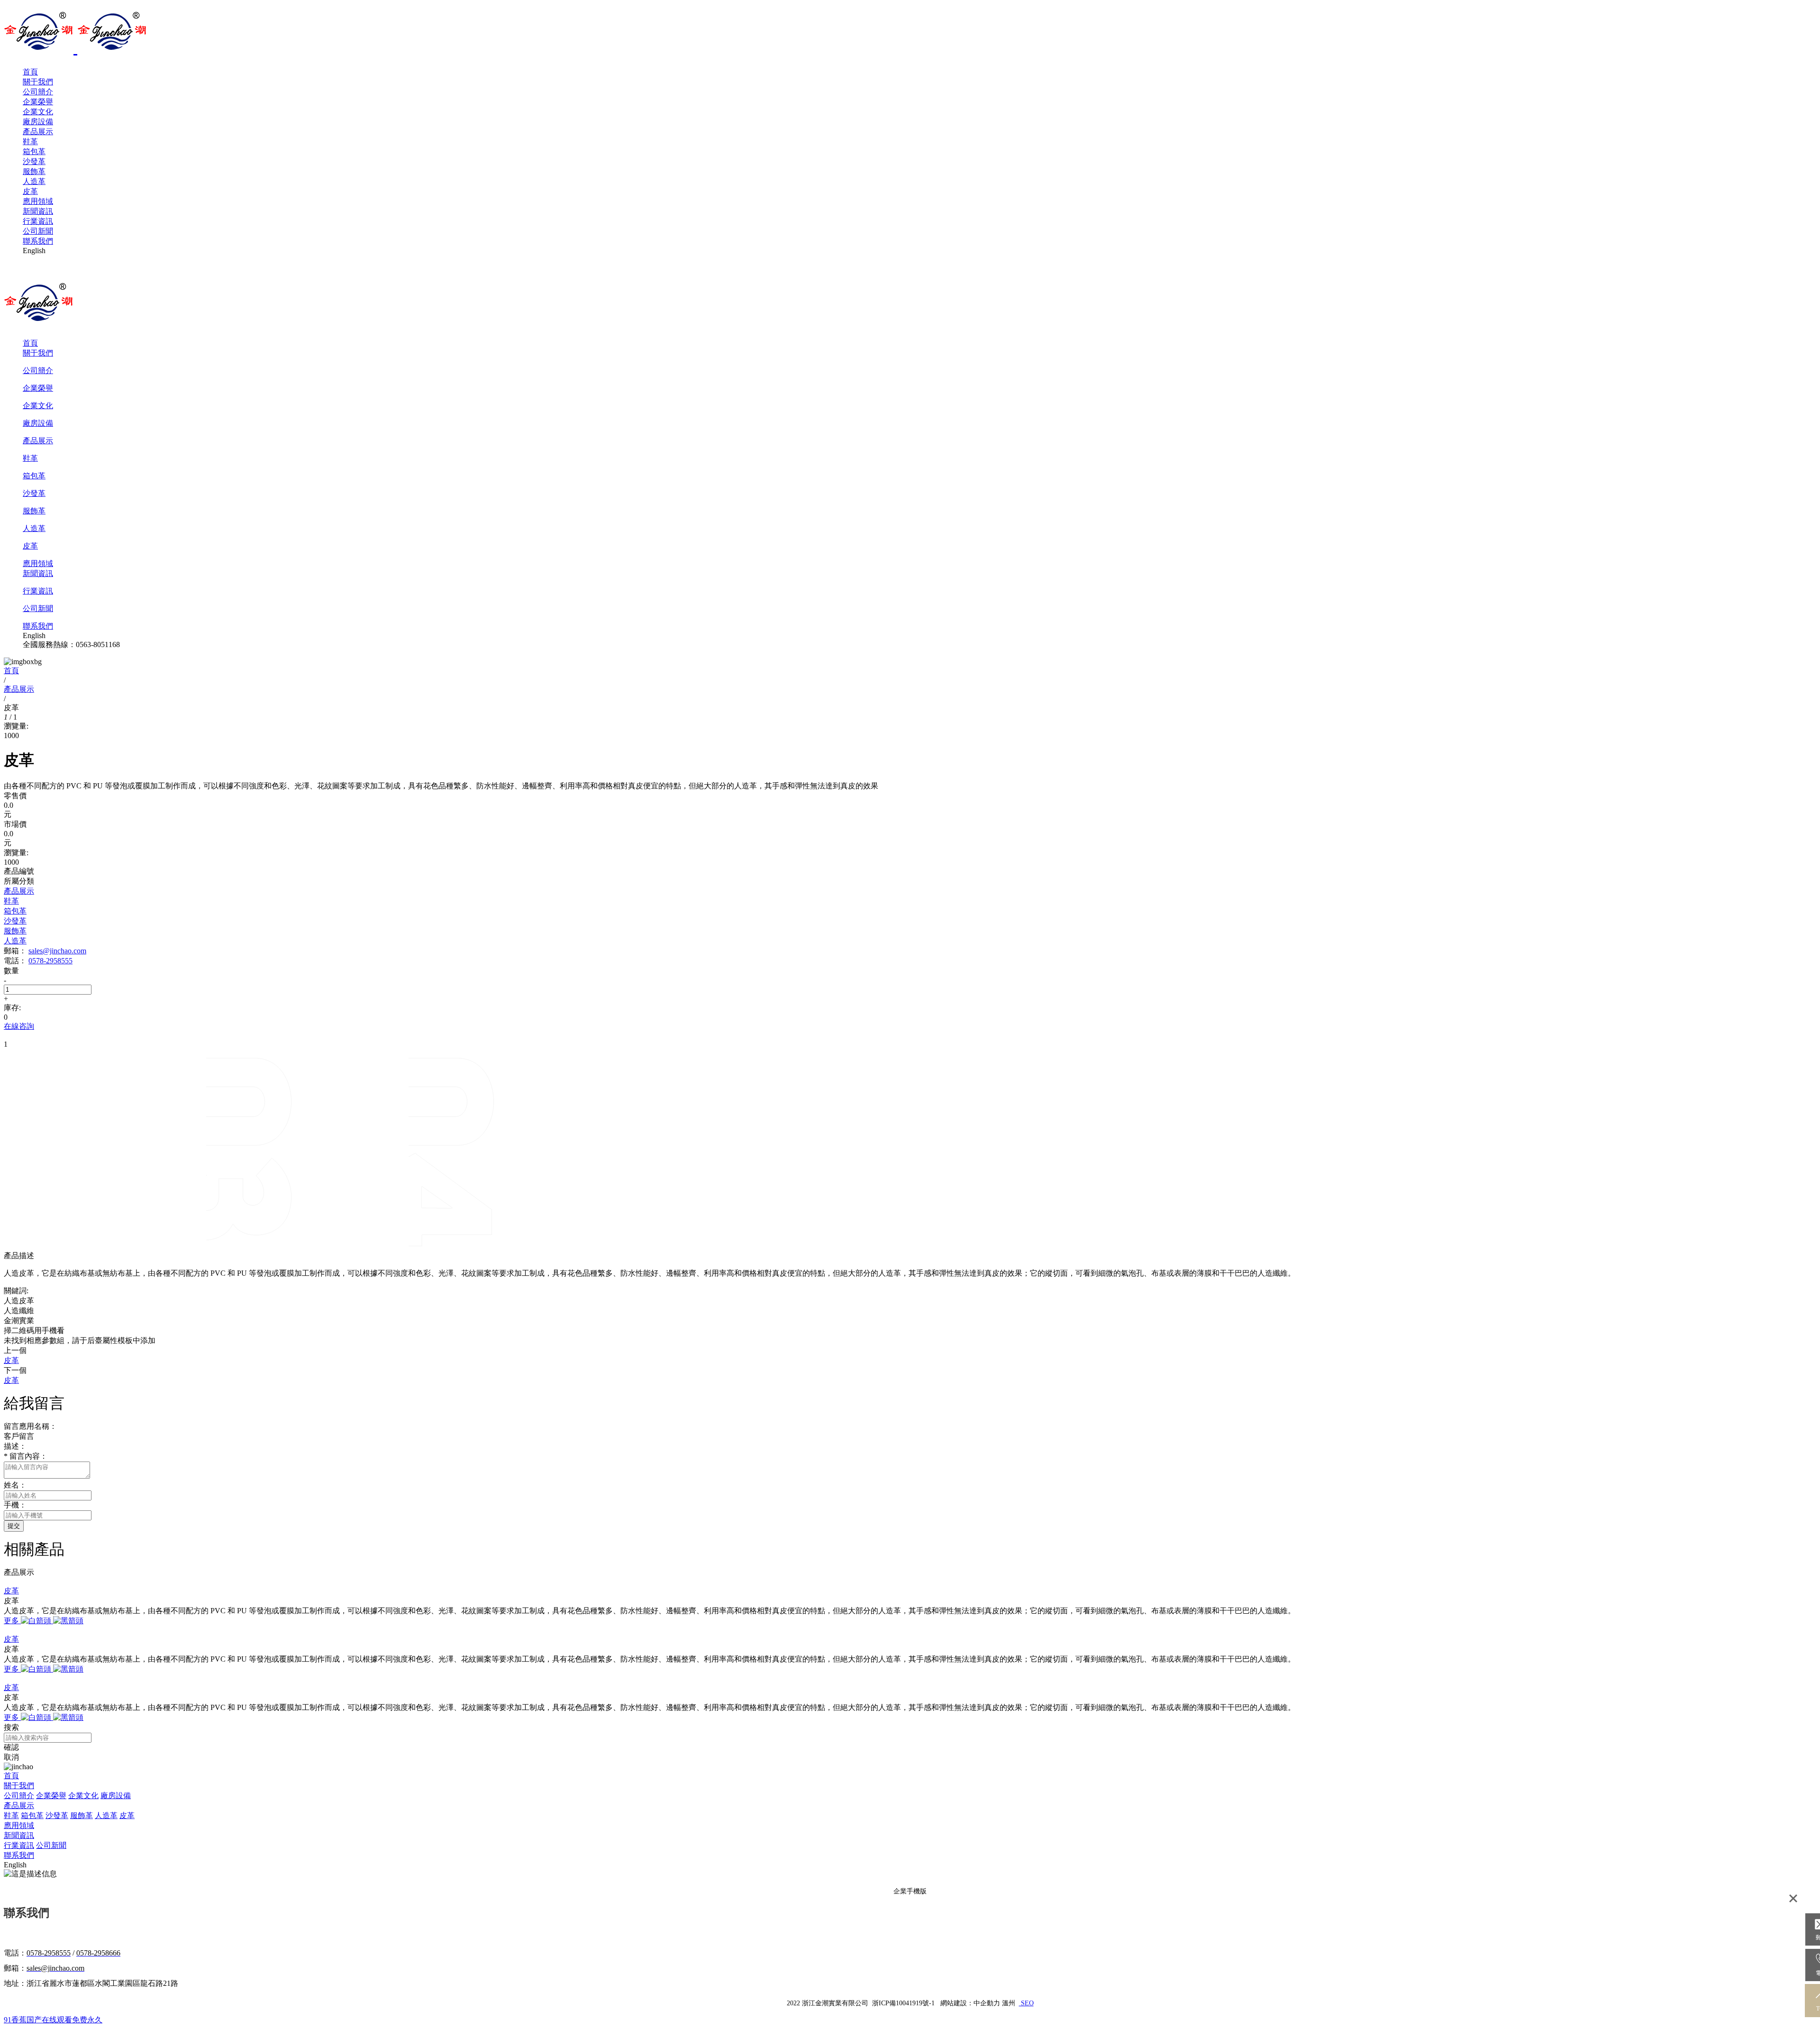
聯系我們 (38, 241)
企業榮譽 (38, 102)
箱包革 (34, 151)
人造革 (34, 181)
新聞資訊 (38, 211)
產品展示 (38, 132)
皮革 (30, 191)
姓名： (15, 1485)
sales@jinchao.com (57, 951)
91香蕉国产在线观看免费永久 (53, 2020)
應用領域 (38, 201)
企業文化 (38, 112)
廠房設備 (38, 122)
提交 (14, 1526)
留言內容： (26, 1456)
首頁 (30, 72)
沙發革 (34, 161)
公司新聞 (38, 231)
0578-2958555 (50, 961)
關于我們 (38, 82)
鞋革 (30, 142)
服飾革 (34, 171)
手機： (15, 1505)
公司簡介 (38, 92)
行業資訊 (38, 221)
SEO (1026, 2003)
